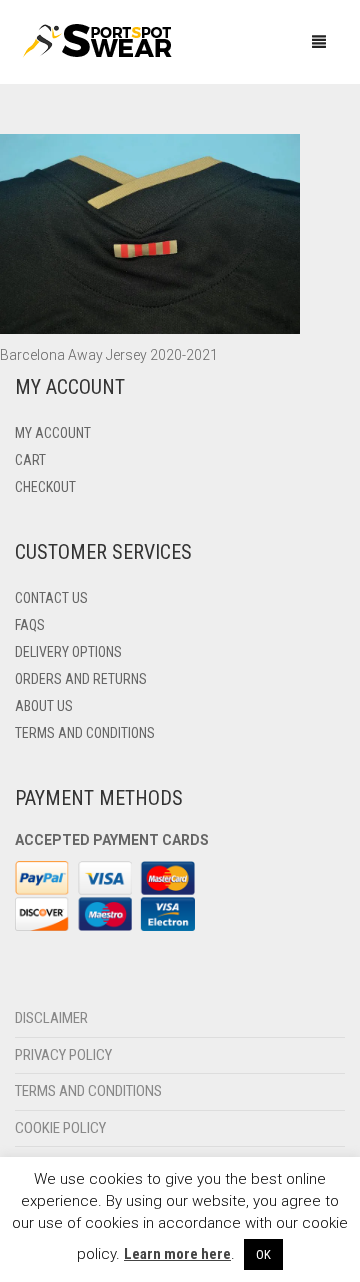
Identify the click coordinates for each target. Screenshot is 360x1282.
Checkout (45, 487)
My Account (53, 433)
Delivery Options (68, 652)
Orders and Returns (81, 679)
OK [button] (263, 1254)
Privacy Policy (63, 1055)
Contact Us (51, 598)
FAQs (30, 625)
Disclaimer (51, 1018)
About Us (44, 706)
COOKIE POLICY (60, 1128)
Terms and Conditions (85, 733)
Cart (30, 460)
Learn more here (177, 1254)
